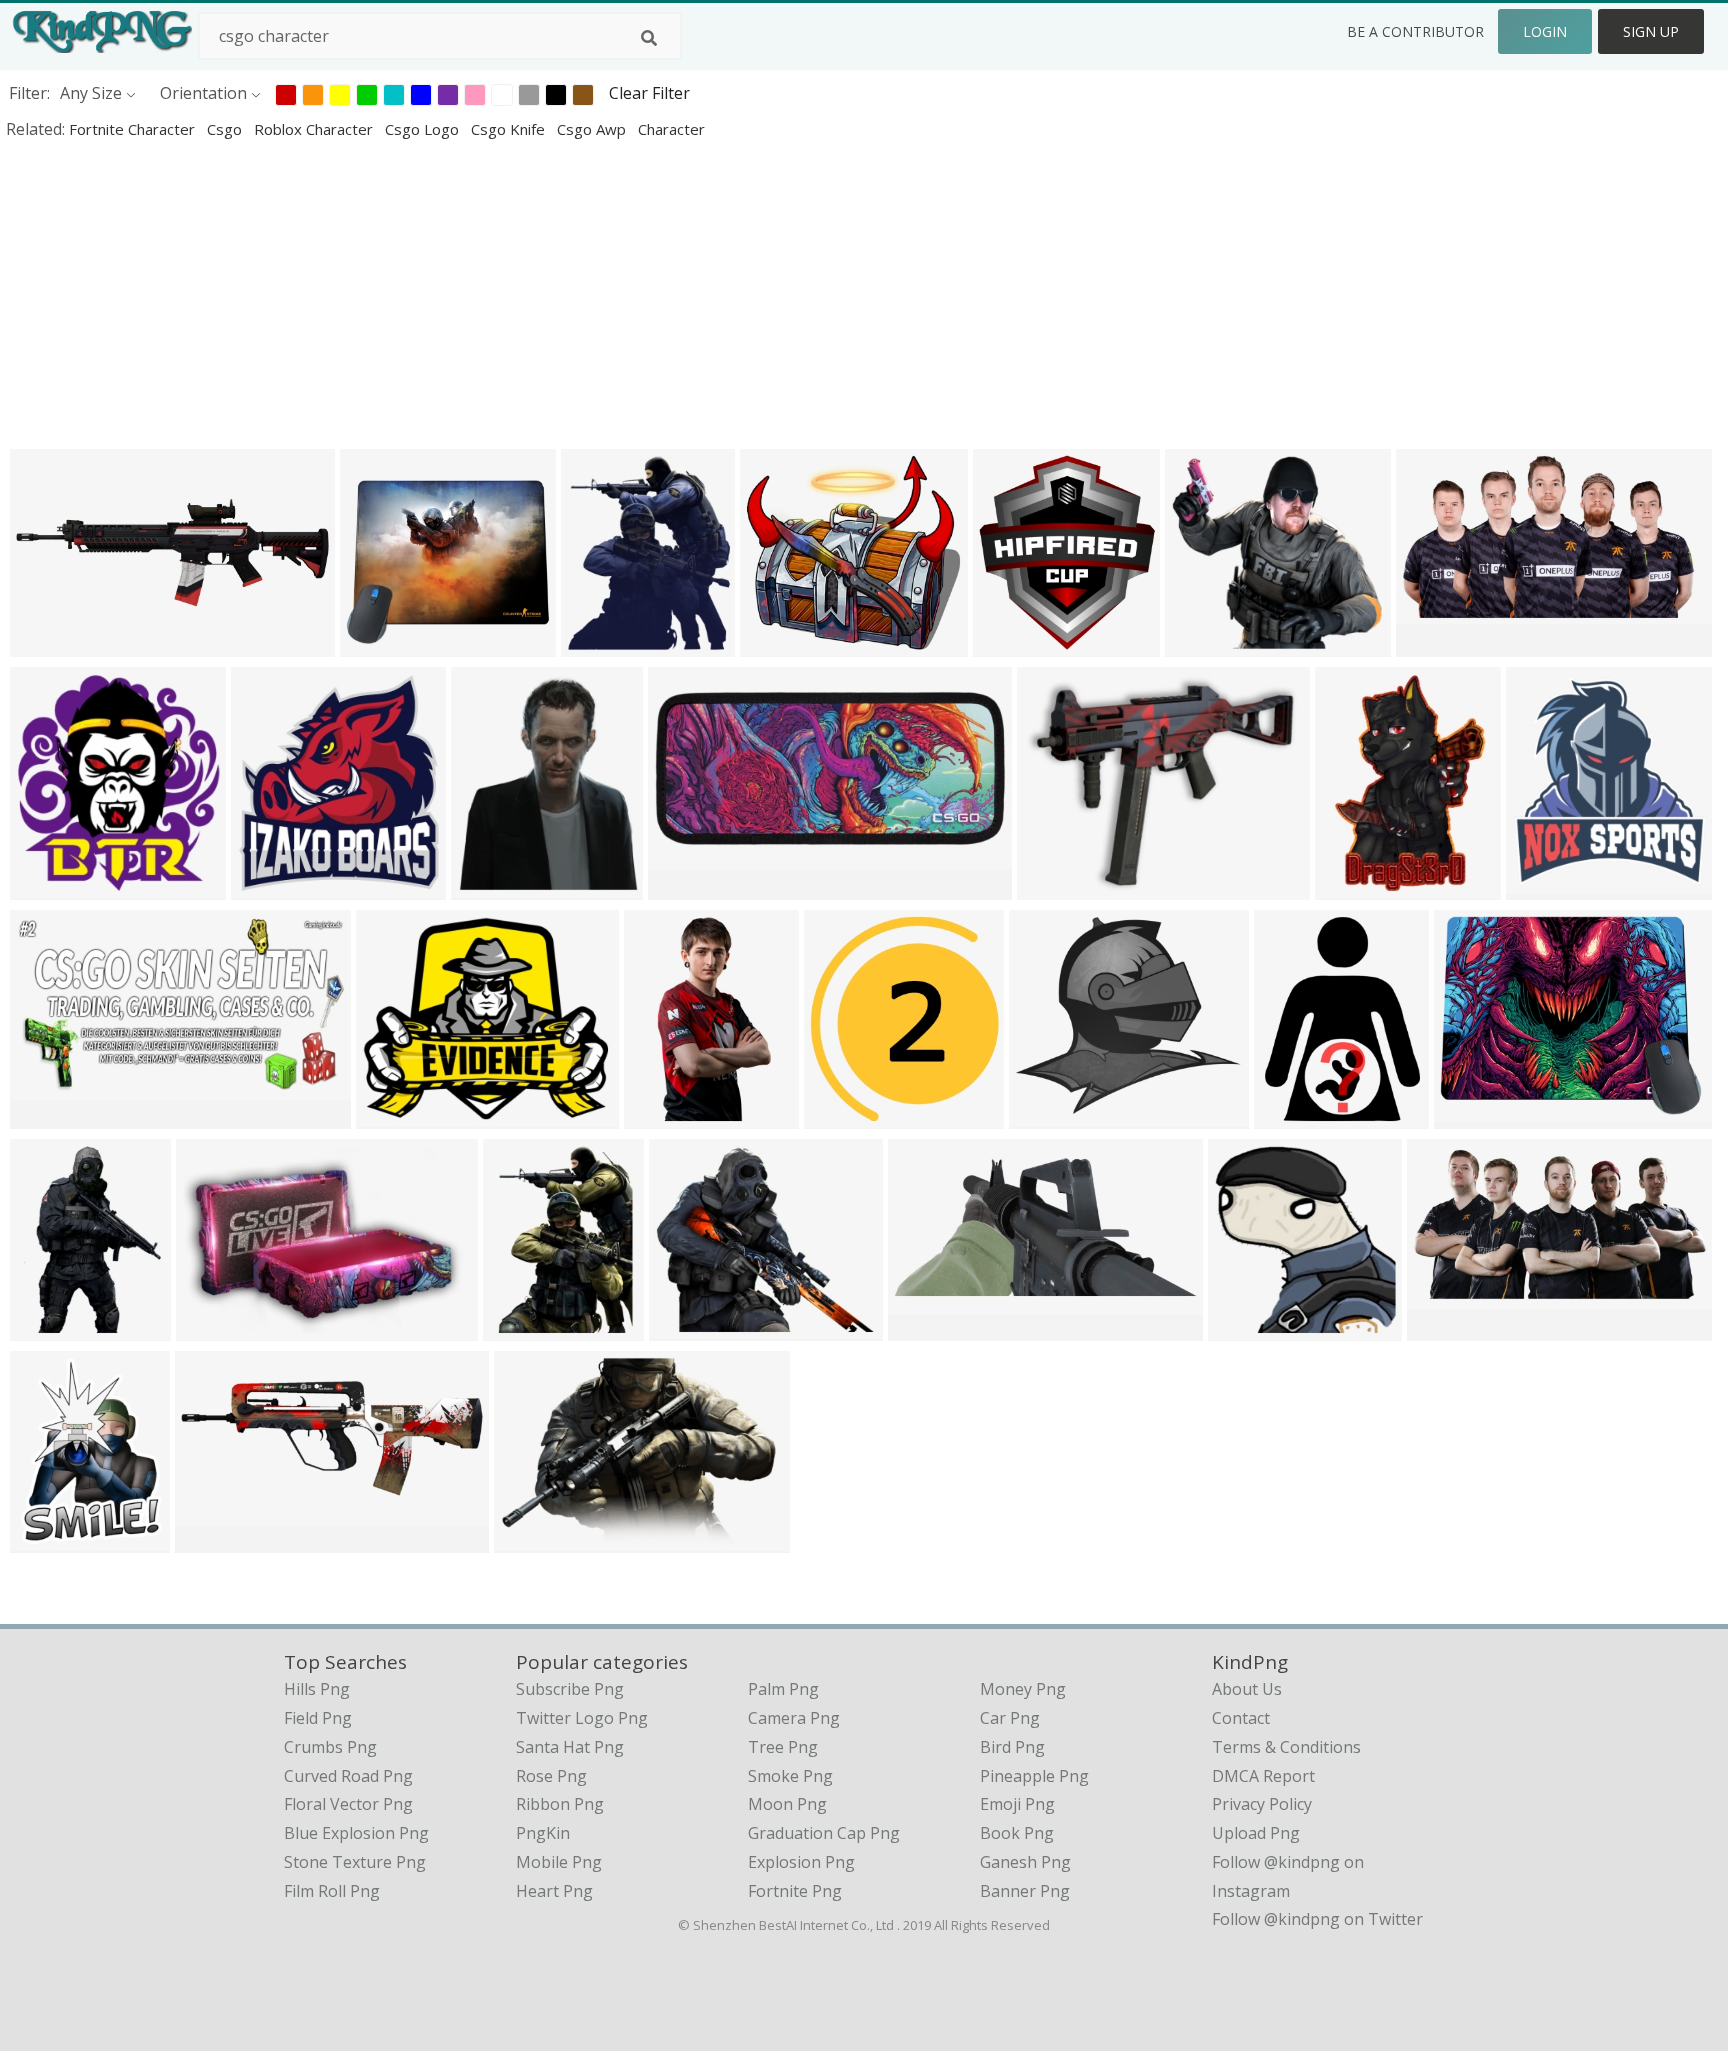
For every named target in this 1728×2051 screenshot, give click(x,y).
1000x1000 (385, 643)
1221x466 (216, 1539)
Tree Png (783, 1747)
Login (1545, 31)
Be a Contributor (1415, 31)
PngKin (543, 1833)
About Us (1247, 1689)
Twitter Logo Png (582, 1718)
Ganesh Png (1025, 1862)
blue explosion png (356, 1833)
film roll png (332, 1891)
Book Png (1017, 1833)
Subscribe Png (570, 1689)
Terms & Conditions (1286, 1747)
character (671, 129)
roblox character (315, 129)
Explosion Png (801, 1862)
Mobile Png (559, 1862)
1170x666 (1437, 643)
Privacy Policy (1262, 1804)
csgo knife (510, 129)
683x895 (47, 1539)
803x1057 (1295, 1115)
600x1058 (665, 1115)
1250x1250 (1054, 1115)
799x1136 (1356, 886)
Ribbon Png (560, 1804)
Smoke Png (790, 1776)
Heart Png (554, 1891)
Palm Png (783, 1689)
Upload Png (1256, 1833)
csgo (226, 129)
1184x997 (535, 1539)
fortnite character (134, 129)
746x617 (1202, 643)
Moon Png (787, 1804)
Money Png (1023, 1689)
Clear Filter (649, 93)
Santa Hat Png (570, 1747)
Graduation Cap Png (824, 1833)
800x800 (393, 1115)
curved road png (348, 1776)
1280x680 (51, 1115)
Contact (1241, 1718)
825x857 (1245, 1327)
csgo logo (424, 129)
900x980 (841, 1115)
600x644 (47, 886)
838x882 (488, 886)
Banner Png (1025, 1891)
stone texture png (355, 1862)
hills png (317, 1689)
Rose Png (551, 1776)
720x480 (213, 1327)
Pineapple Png (1034, 1776)
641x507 (1054, 886)
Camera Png (794, 1718)
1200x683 (1448, 1327)
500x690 (47, 1327)
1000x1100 (1018, 643)
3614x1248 (55, 643)
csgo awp (593, 129)
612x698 (520, 1327)
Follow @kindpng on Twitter (1317, 1919)
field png (318, 1718)
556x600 (268, 886)
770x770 (777, 643)
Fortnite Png (795, 1891)
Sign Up (1651, 31)
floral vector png (348, 1804)
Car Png (1010, 1718)
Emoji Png (1017, 1804)
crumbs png (330, 1747)
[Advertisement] (600, 294)
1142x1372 (606, 643)
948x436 (925, 1327)
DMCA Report (1263, 1776)
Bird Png (1012, 1747)
